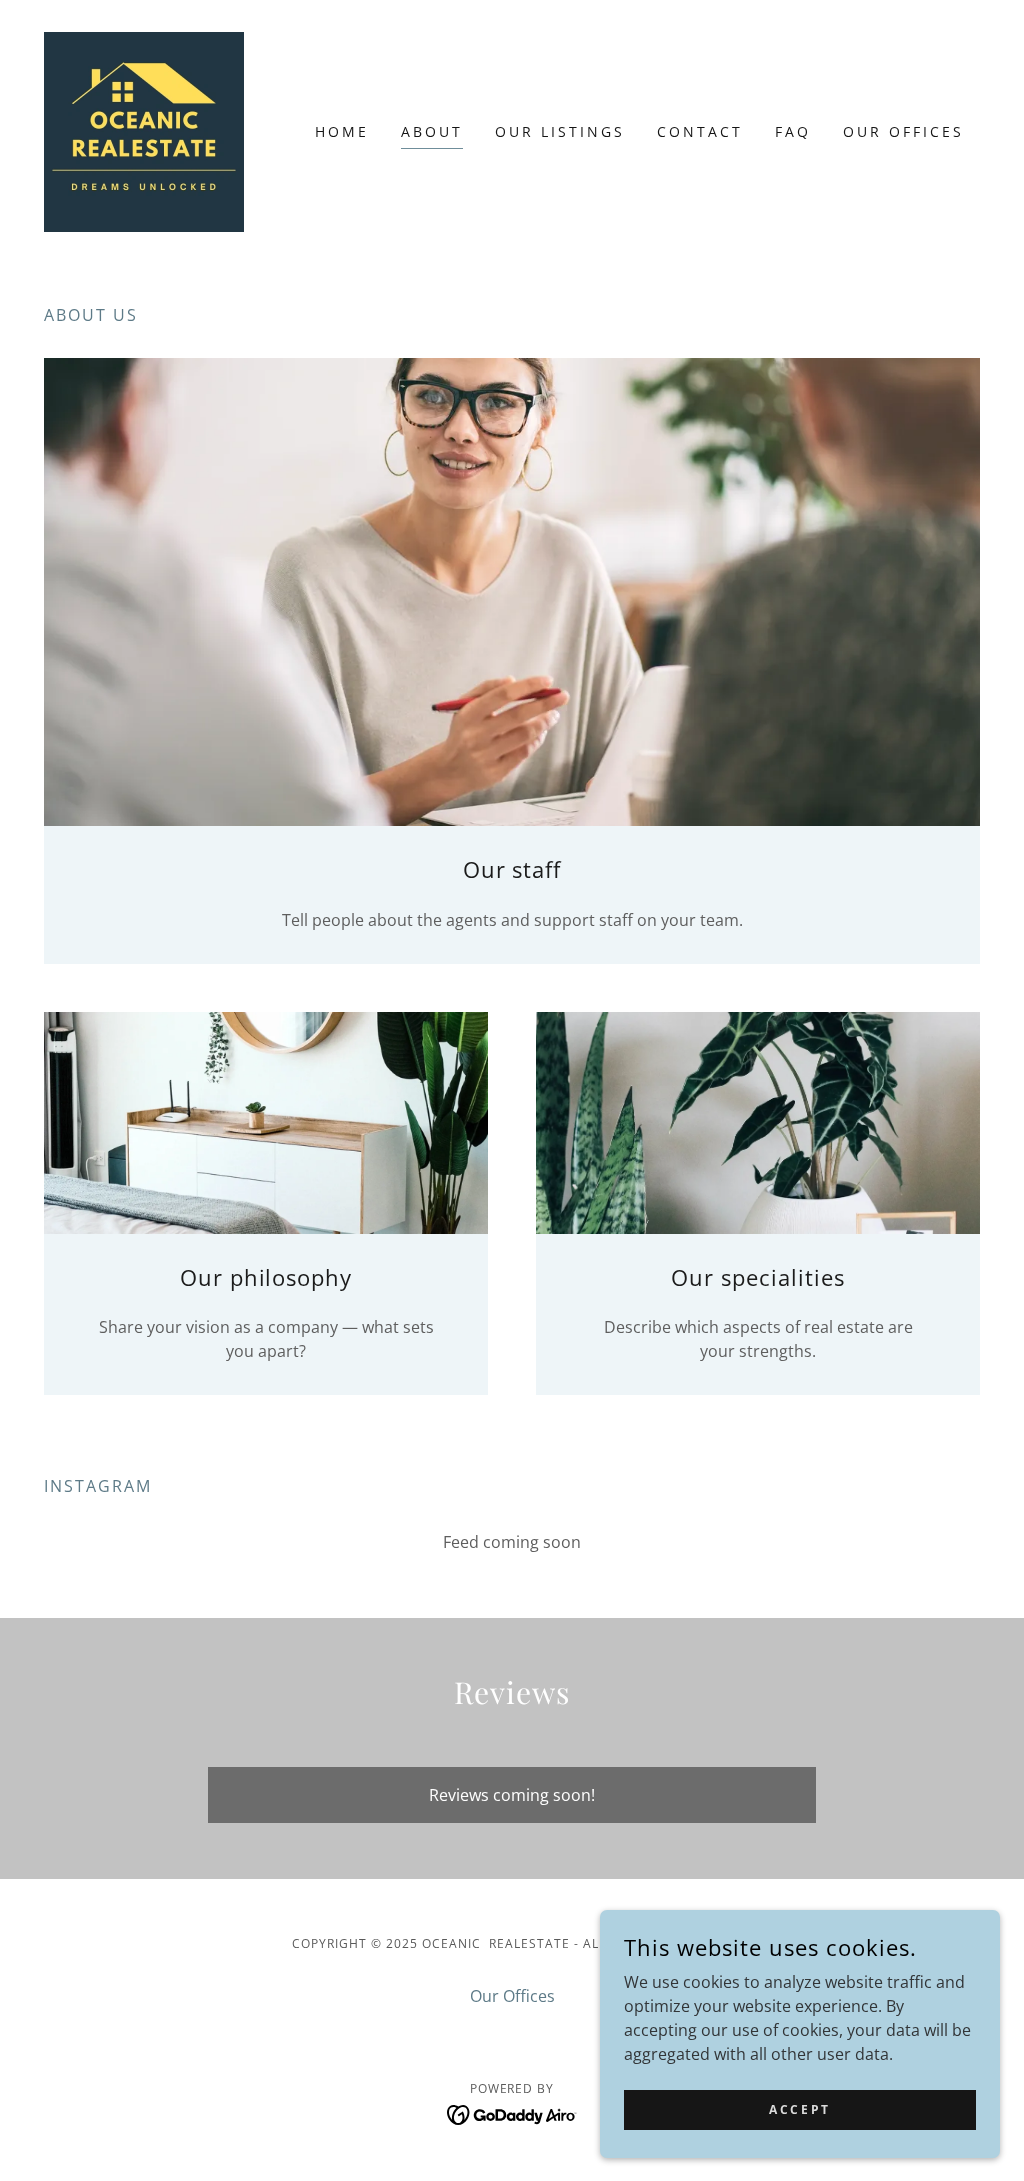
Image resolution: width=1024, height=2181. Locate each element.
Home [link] (342, 131)
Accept (799, 2109)
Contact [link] (700, 131)
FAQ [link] (793, 131)
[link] (144, 130)
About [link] (432, 131)
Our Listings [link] (560, 131)
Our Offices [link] (903, 131)
